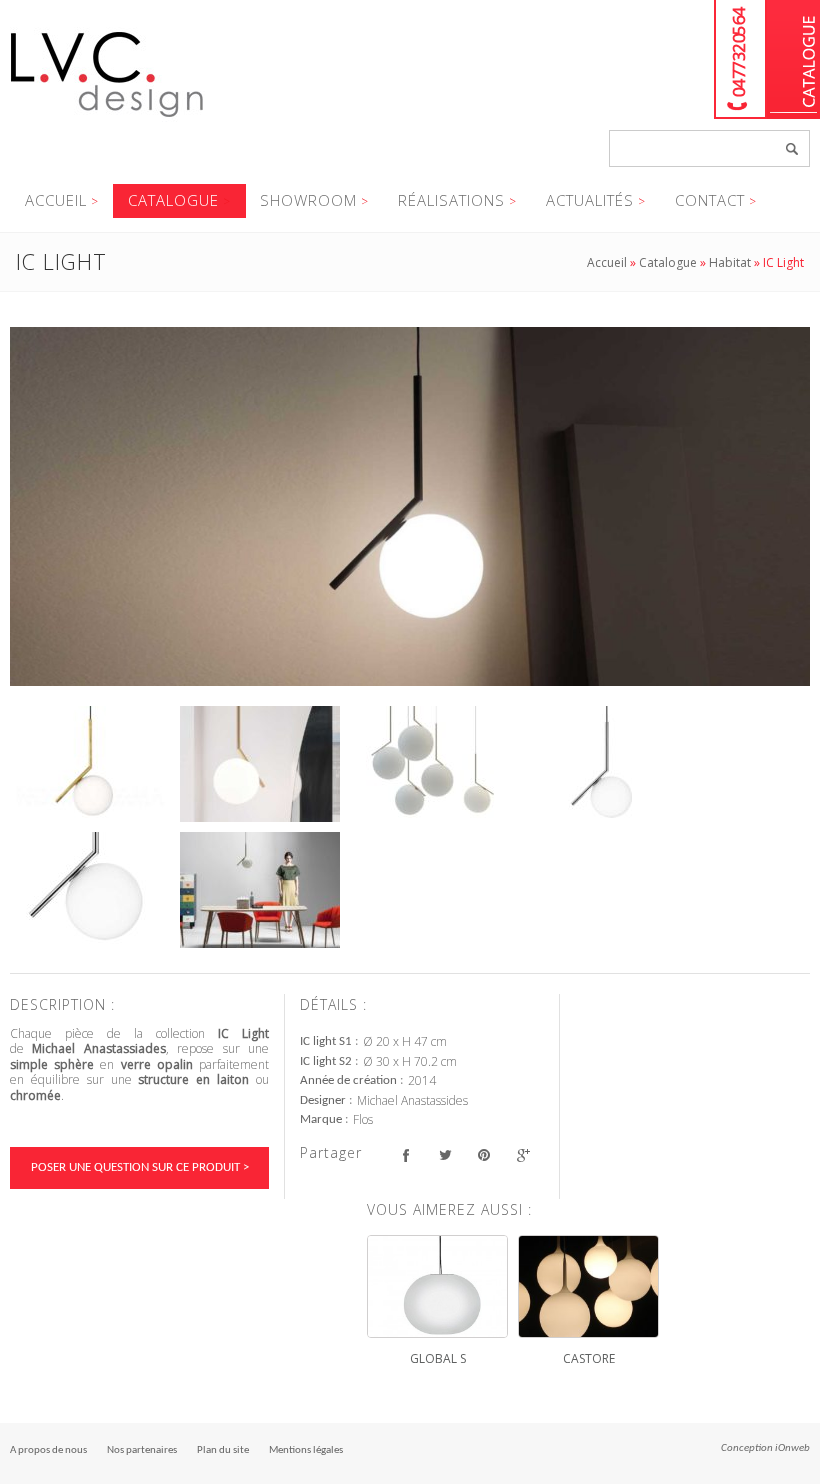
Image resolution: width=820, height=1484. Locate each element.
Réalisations (451, 200)
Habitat (730, 262)
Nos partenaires (142, 1450)
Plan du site (223, 1450)
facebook (405, 1155)
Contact (710, 200)
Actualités (590, 200)
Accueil (56, 200)
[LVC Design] (107, 119)
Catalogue (793, 59)
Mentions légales (306, 1450)
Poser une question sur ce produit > (140, 1167)
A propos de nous (48, 1450)
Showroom (308, 200)
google (522, 1155)
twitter (444, 1155)
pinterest (483, 1155)
